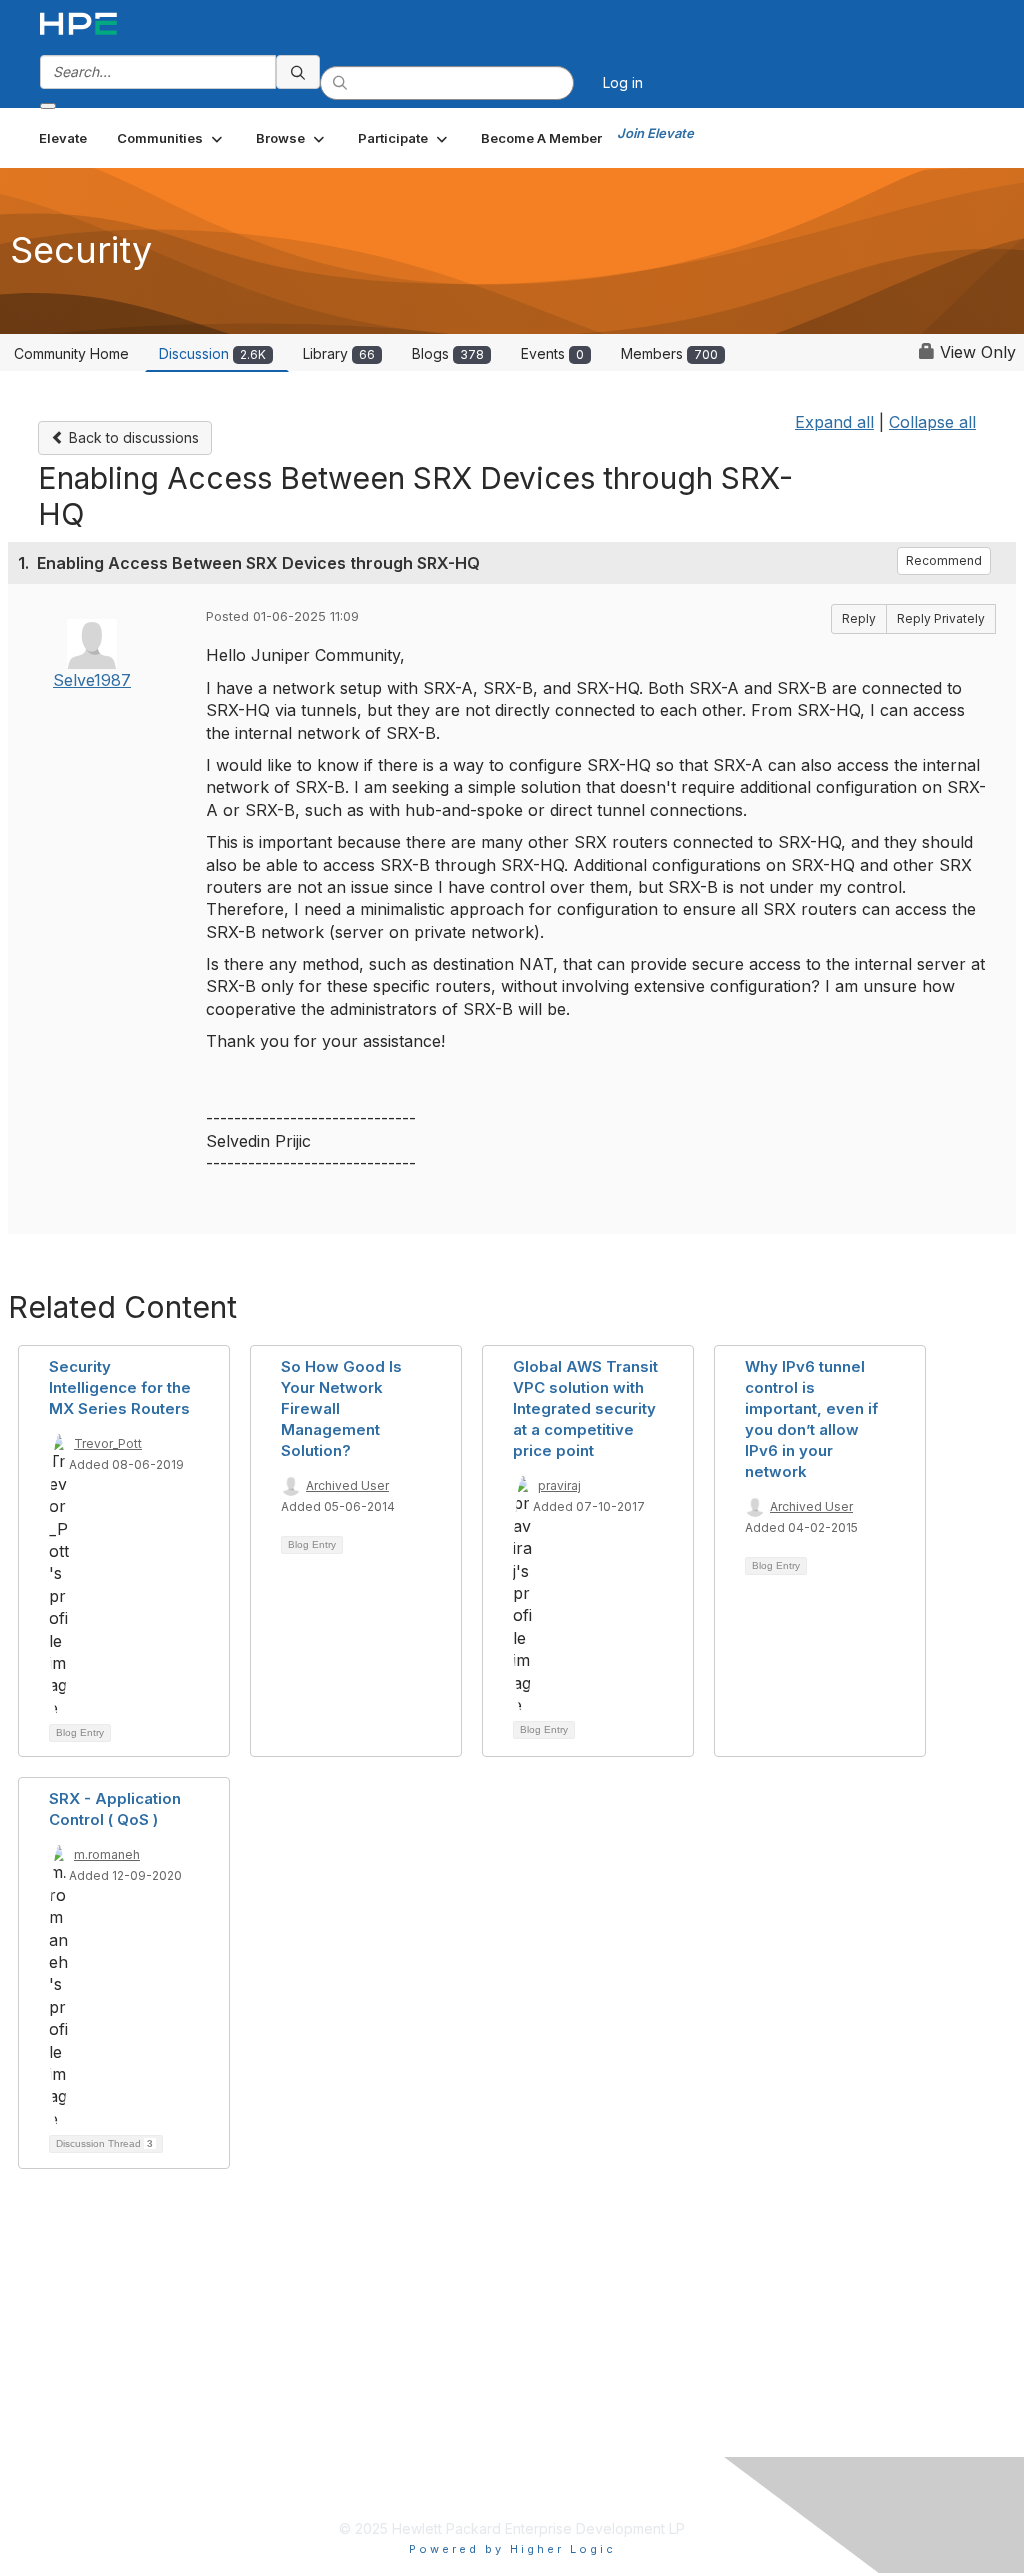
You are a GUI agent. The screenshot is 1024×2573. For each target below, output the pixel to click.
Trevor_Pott (108, 1443)
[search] (298, 72)
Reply (859, 618)
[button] (171, 138)
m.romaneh (107, 1854)
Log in (623, 82)
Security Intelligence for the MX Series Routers (120, 1387)
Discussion (212, 353)
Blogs (448, 353)
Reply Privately (941, 618)
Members (669, 353)
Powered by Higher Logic (512, 2549)
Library (339, 353)
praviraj (559, 1485)
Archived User (347, 1485)
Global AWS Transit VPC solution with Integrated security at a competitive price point (585, 1408)
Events (552, 353)
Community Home (71, 353)
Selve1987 (92, 680)
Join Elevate (655, 133)
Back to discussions (132, 437)
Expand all (834, 422)
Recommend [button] (944, 560)
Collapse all (932, 422)
